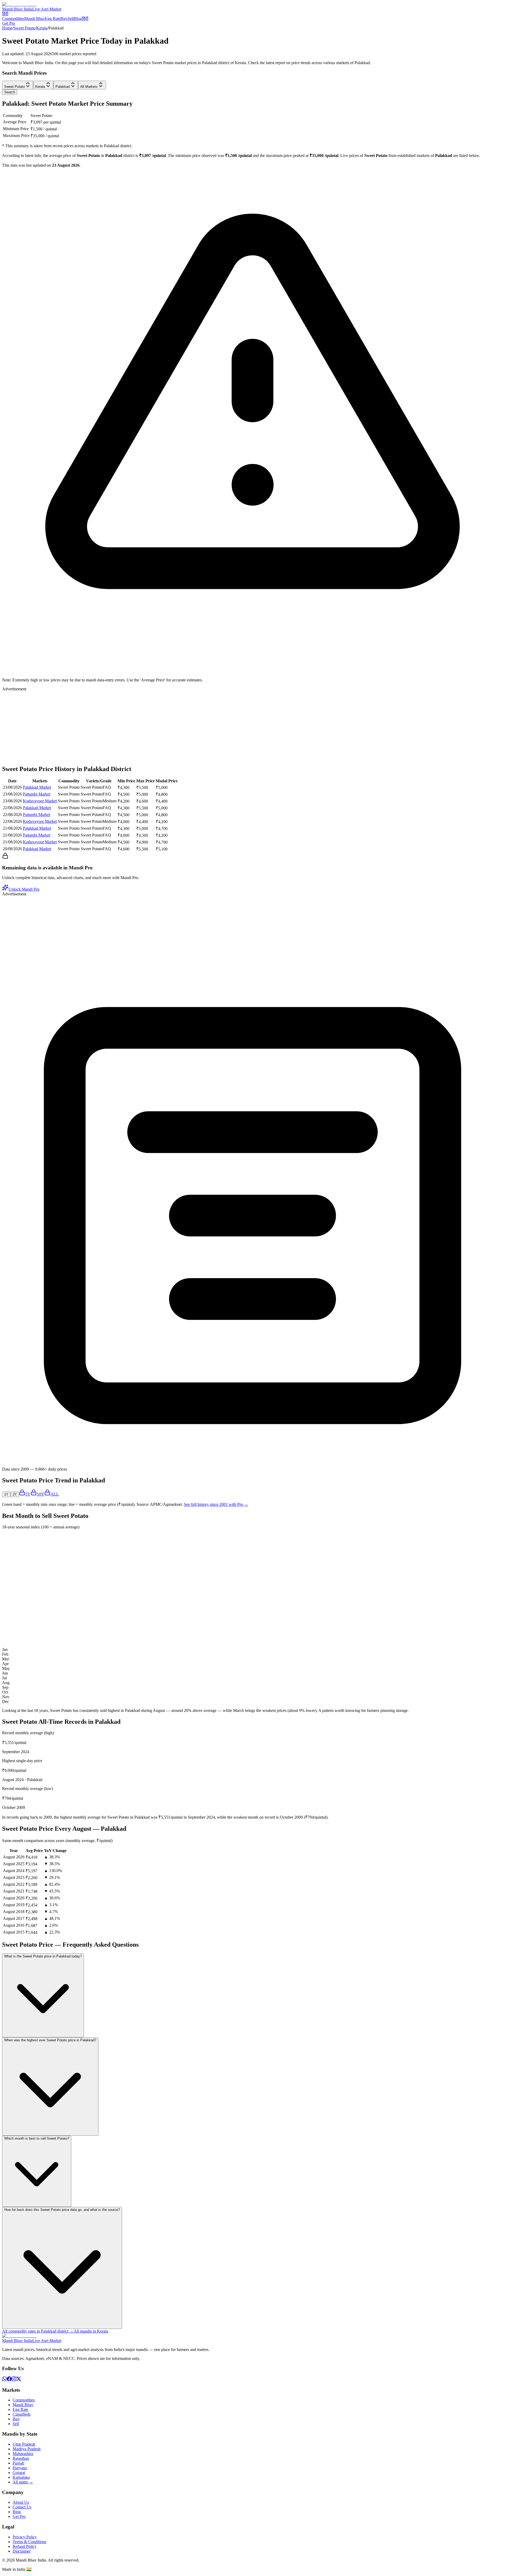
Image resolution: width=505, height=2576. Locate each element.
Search (10, 92)
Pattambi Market (37, 794)
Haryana (20, 2468)
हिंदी (5, 14)
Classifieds (22, 2414)
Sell (71, 19)
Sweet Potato (24, 28)
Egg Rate (53, 19)
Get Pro (9, 23)
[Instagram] (14, 2380)
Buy (64, 19)
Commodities (13, 19)
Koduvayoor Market (40, 801)
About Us (21, 2502)
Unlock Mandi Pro (24, 889)
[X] (19, 2380)
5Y (28, 1494)
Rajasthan (21, 2458)
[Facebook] (9, 2380)
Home (7, 28)
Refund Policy (25, 2546)
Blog (78, 19)
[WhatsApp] (4, 2380)
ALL (55, 1494)
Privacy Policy (25, 2537)
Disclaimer (22, 2551)
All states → (23, 2482)
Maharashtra (23, 2454)
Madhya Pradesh (27, 2449)
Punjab (18, 2463)
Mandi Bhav (35, 19)
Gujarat (19, 2473)
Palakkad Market (37, 787)
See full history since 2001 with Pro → (216, 1504)
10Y (41, 1494)
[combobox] (18, 85)
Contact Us (22, 2507)
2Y (15, 1494)
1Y (6, 1494)
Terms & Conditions (29, 2542)
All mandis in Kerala (91, 2331)
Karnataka (21, 2477)
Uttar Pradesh (24, 2444)
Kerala (42, 28)
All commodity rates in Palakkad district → (38, 2331)
